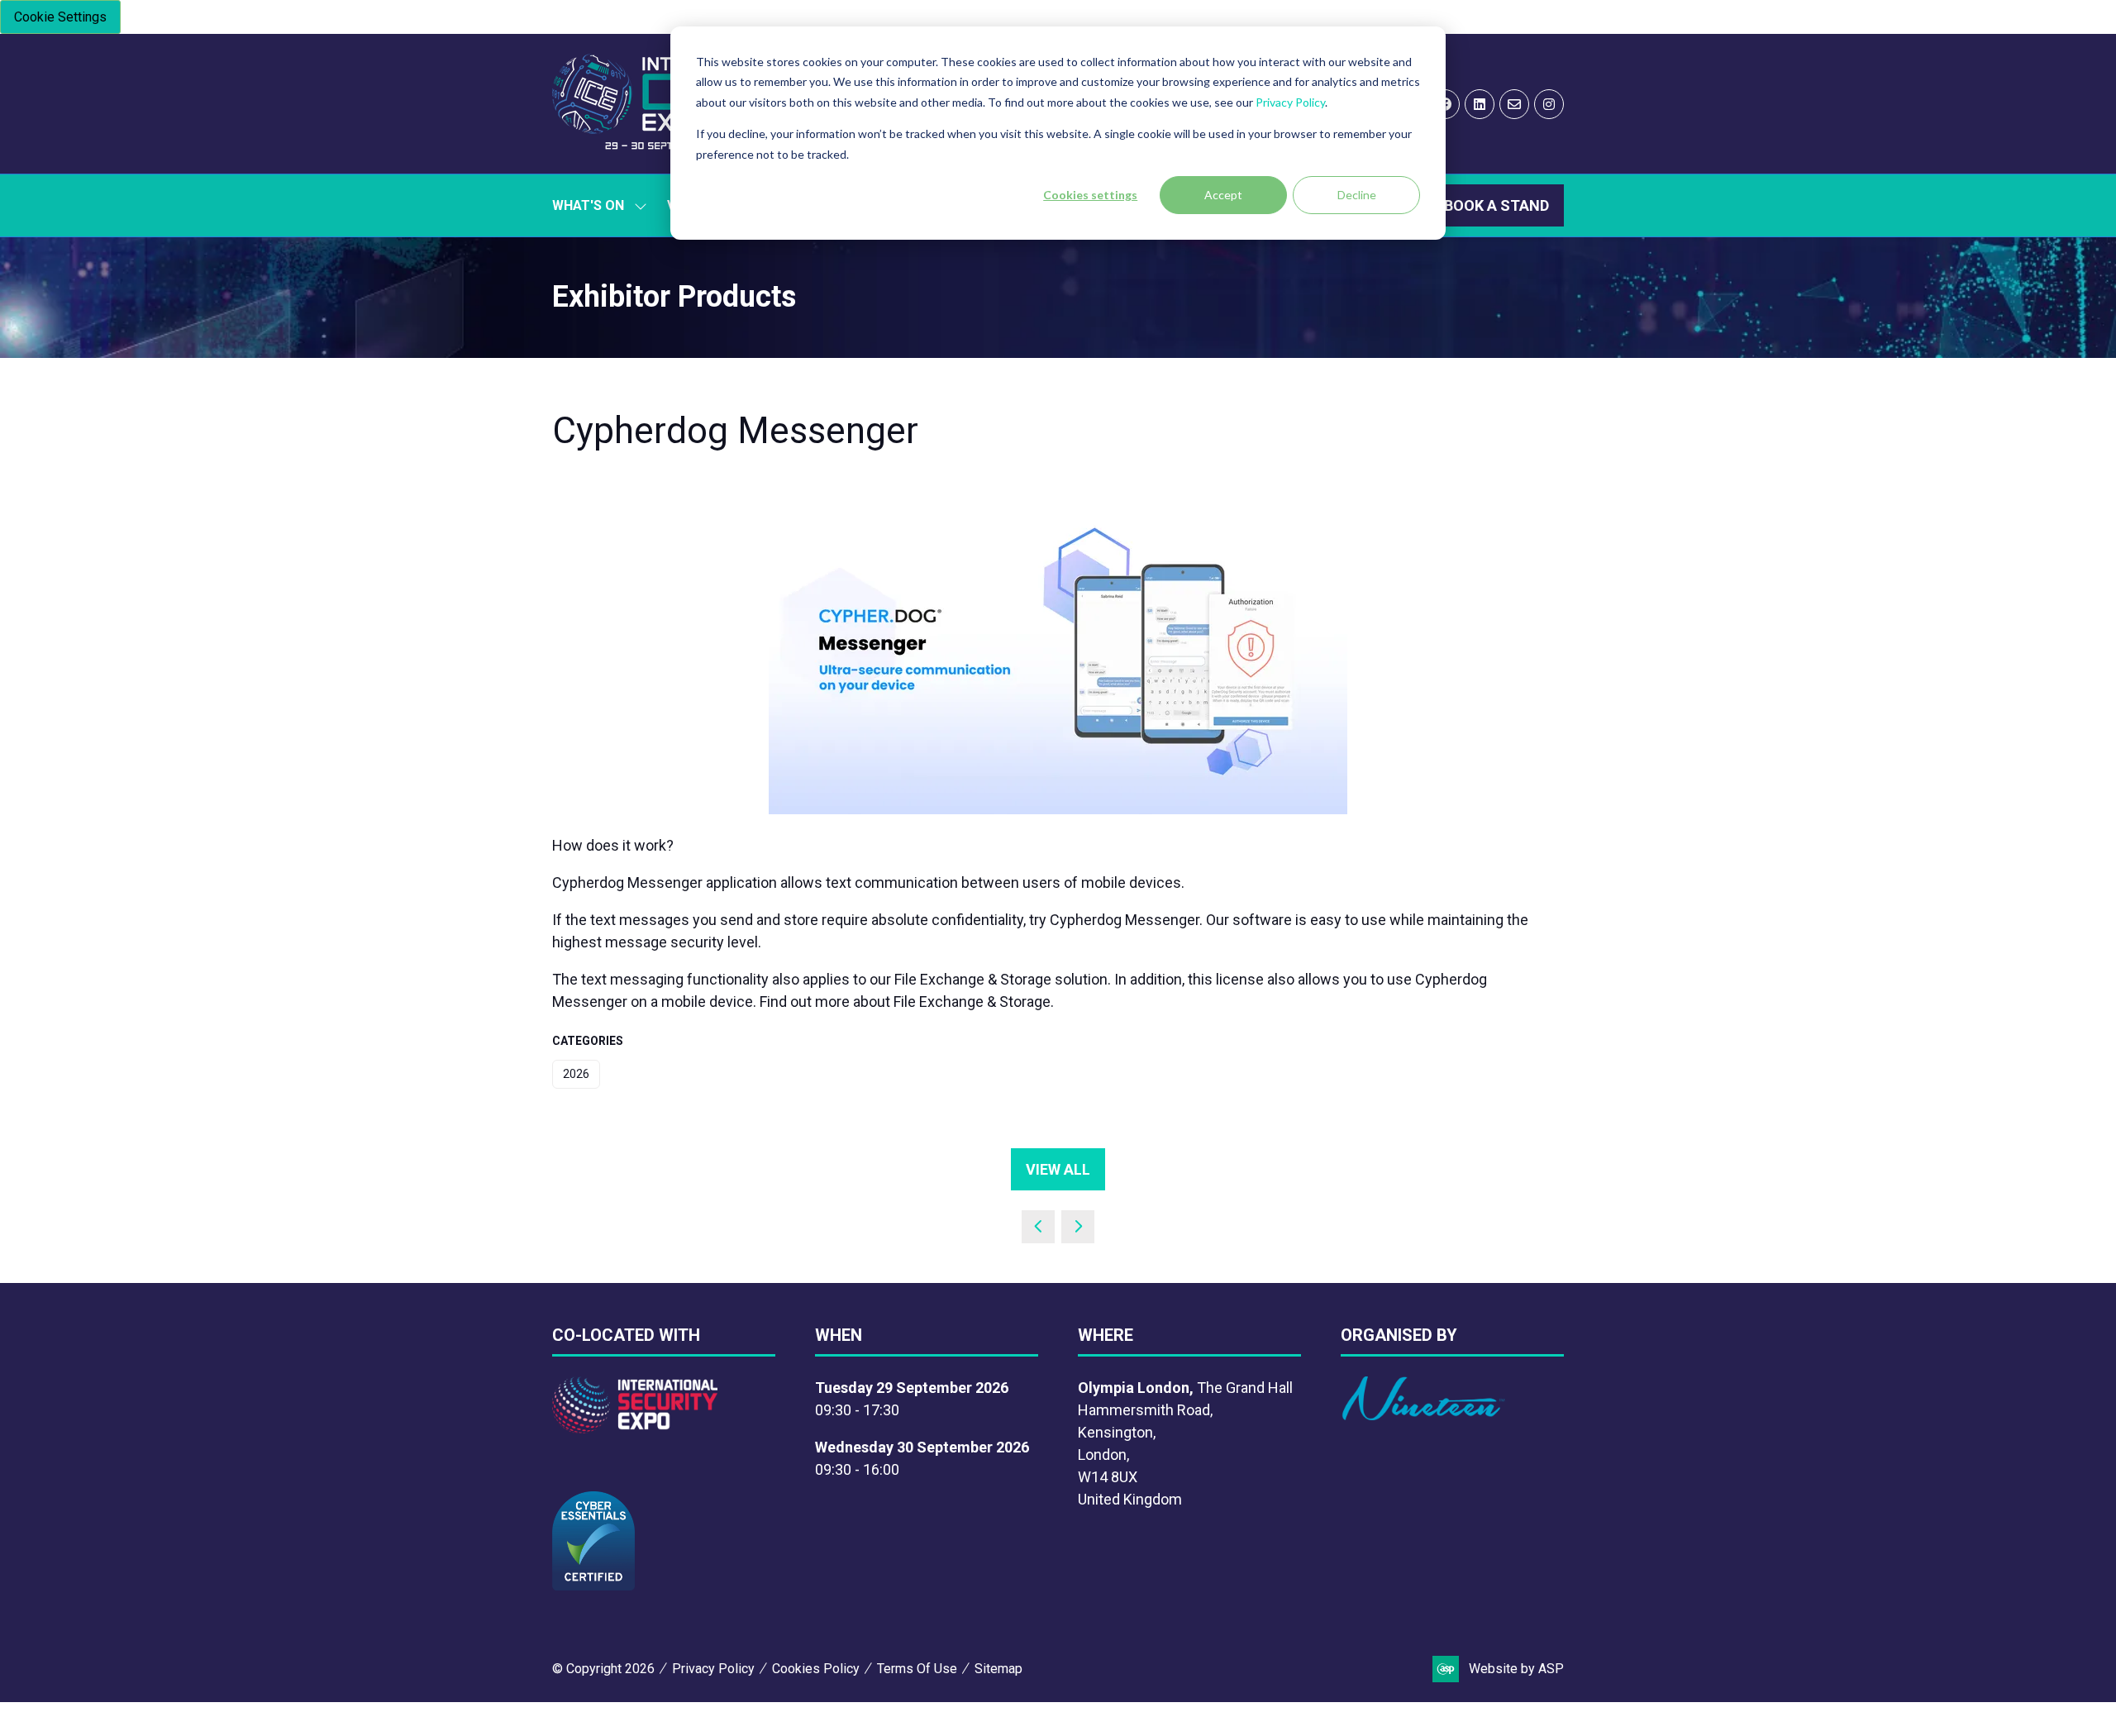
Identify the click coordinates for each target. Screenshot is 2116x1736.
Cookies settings (1090, 195)
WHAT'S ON (588, 205)
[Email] (1514, 104)
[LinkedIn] (1480, 104)
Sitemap (998, 1669)
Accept (1223, 195)
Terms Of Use (917, 1669)
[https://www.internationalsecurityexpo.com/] (635, 1428)
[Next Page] (1078, 1227)
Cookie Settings (60, 17)
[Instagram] (1549, 104)
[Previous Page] (1038, 1227)
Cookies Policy (816, 1669)
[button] (1496, 205)
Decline (1357, 195)
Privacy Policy (1290, 102)
